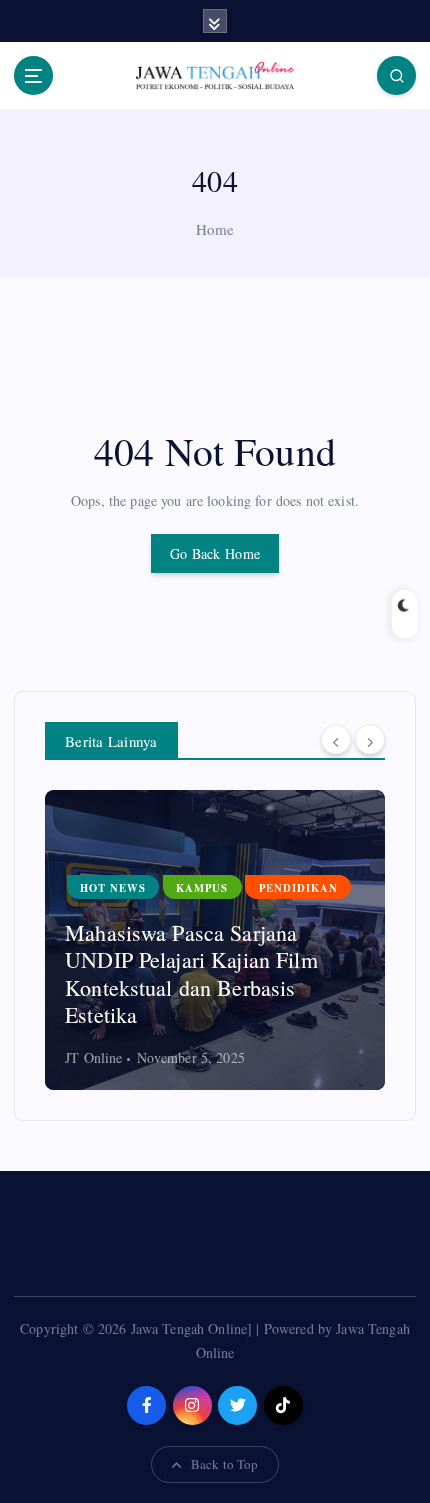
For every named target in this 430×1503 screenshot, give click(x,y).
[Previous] (336, 739)
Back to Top (225, 1464)
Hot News (290, 915)
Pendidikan (111, 888)
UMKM (374, 915)
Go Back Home (215, 553)
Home (215, 229)
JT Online (270, 1057)
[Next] (370, 739)
